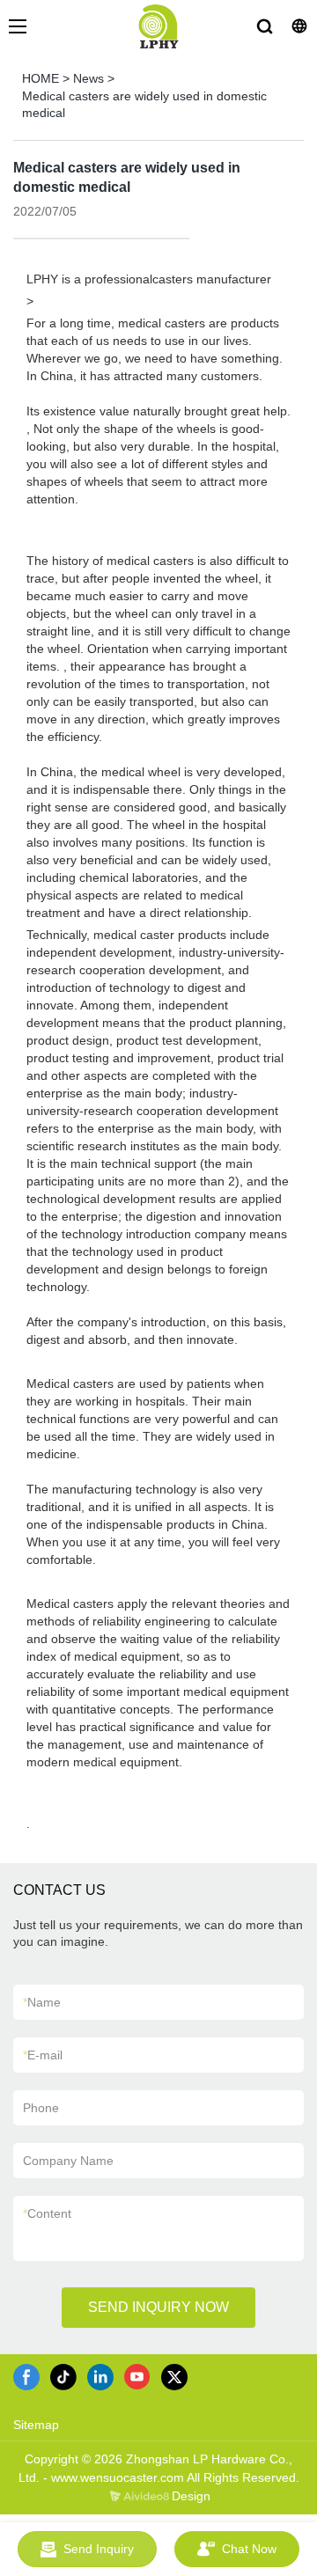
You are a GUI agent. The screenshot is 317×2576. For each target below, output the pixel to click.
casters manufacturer (212, 279)
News (88, 78)
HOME (41, 78)
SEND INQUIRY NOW (158, 2307)
